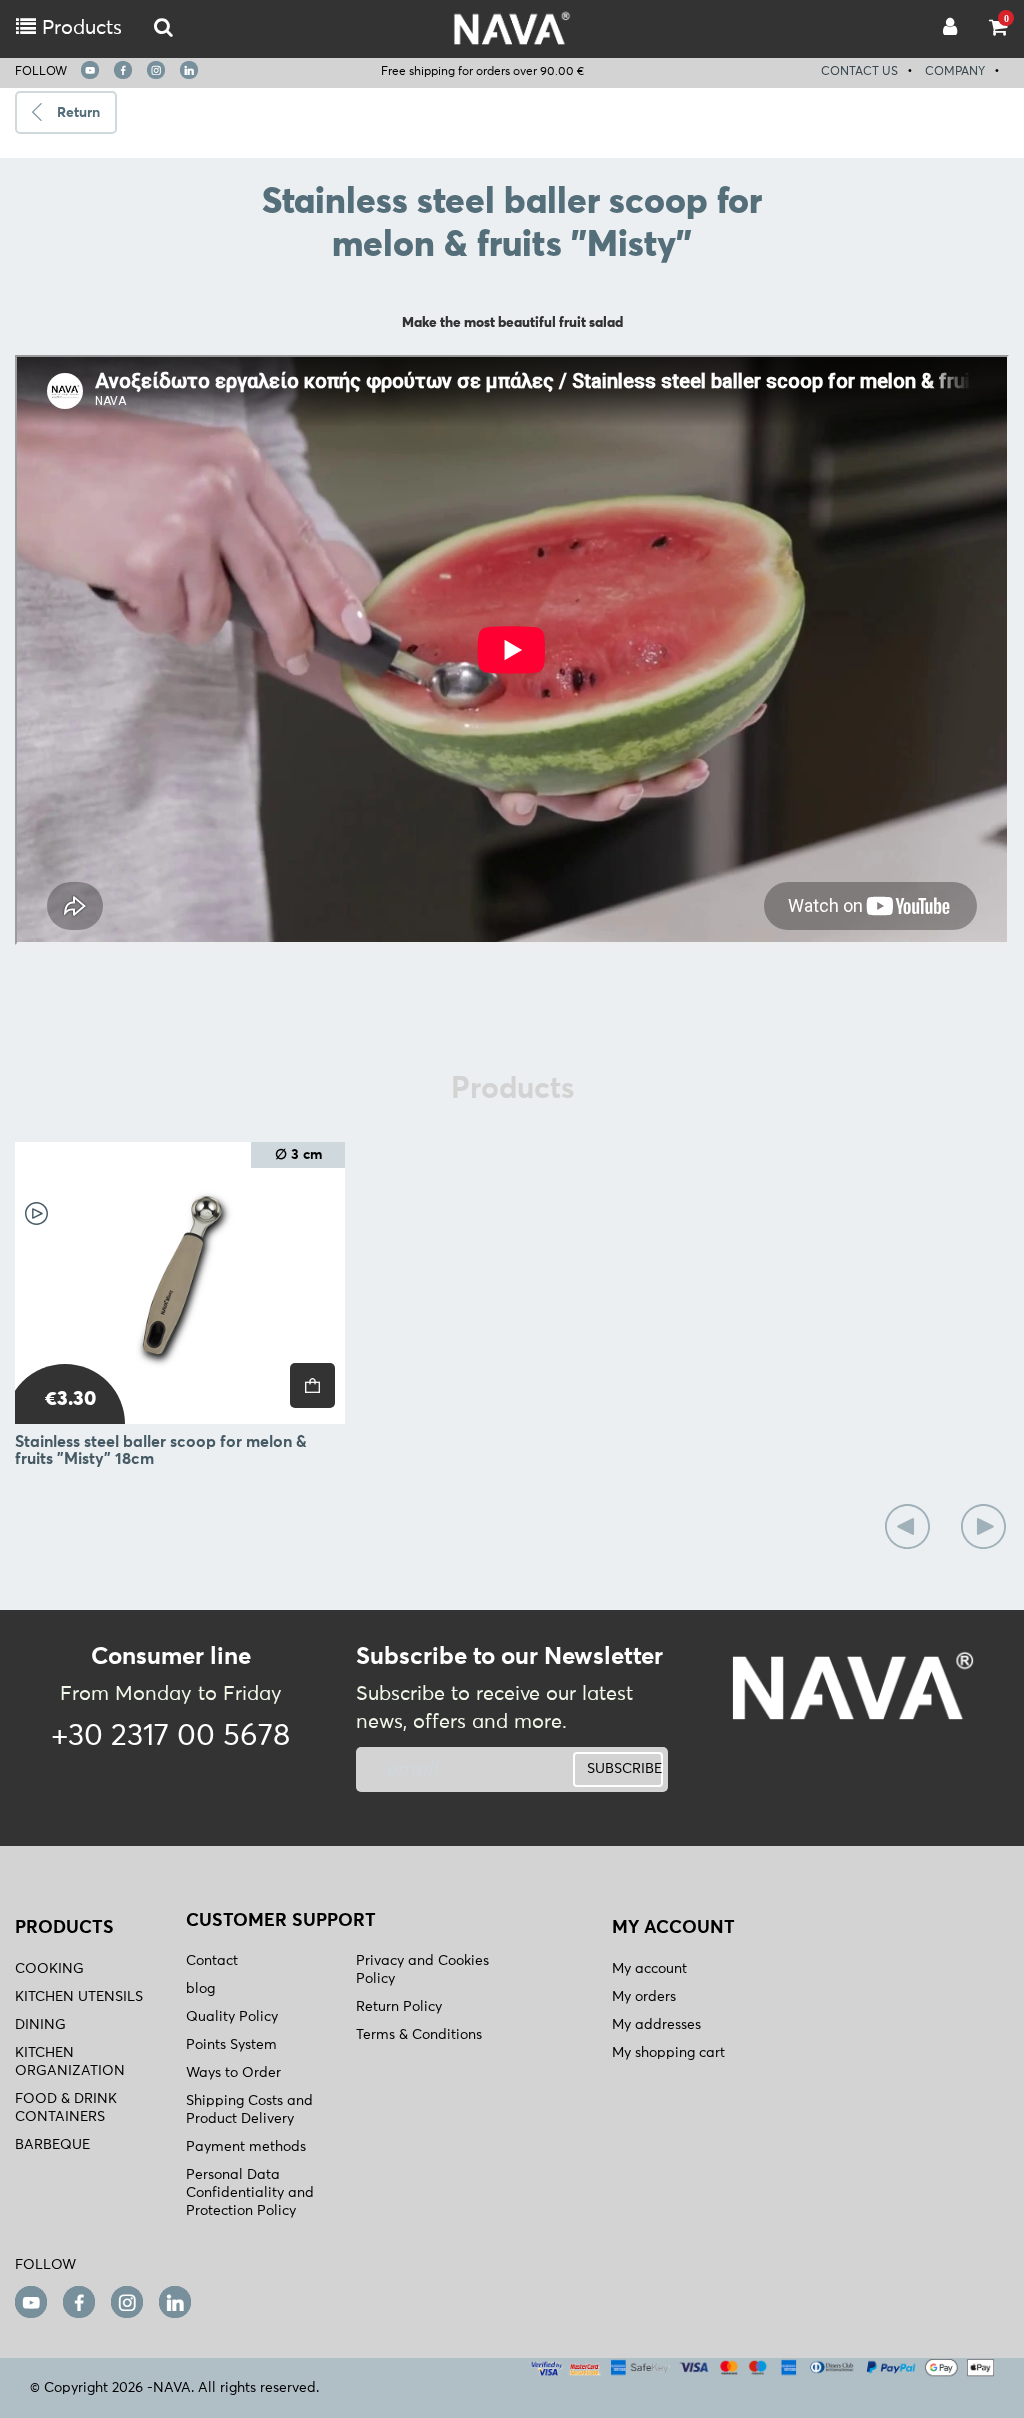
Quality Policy (232, 2017)
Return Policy (399, 2007)
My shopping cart (668, 2053)
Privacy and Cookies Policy (422, 1970)
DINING (40, 2025)
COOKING (49, 1969)
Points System (231, 2045)
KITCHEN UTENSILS (79, 1997)
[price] (312, 1385)
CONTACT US (859, 72)
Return (78, 113)
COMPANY (955, 72)
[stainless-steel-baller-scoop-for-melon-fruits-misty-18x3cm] (180, 1283)
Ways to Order (233, 2073)
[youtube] (90, 70)
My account (649, 1969)
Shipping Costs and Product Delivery (249, 2110)
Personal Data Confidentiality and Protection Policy (250, 2193)
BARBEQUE (52, 2145)
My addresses (656, 2025)
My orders (644, 1997)
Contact (212, 1961)
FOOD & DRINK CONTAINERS (66, 2108)
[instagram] (156, 70)
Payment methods (246, 2147)
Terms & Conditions (419, 2035)
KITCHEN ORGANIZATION (70, 2062)
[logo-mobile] (163, 28)
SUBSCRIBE (624, 1769)
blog (200, 1989)
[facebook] (123, 70)
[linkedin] (189, 70)
